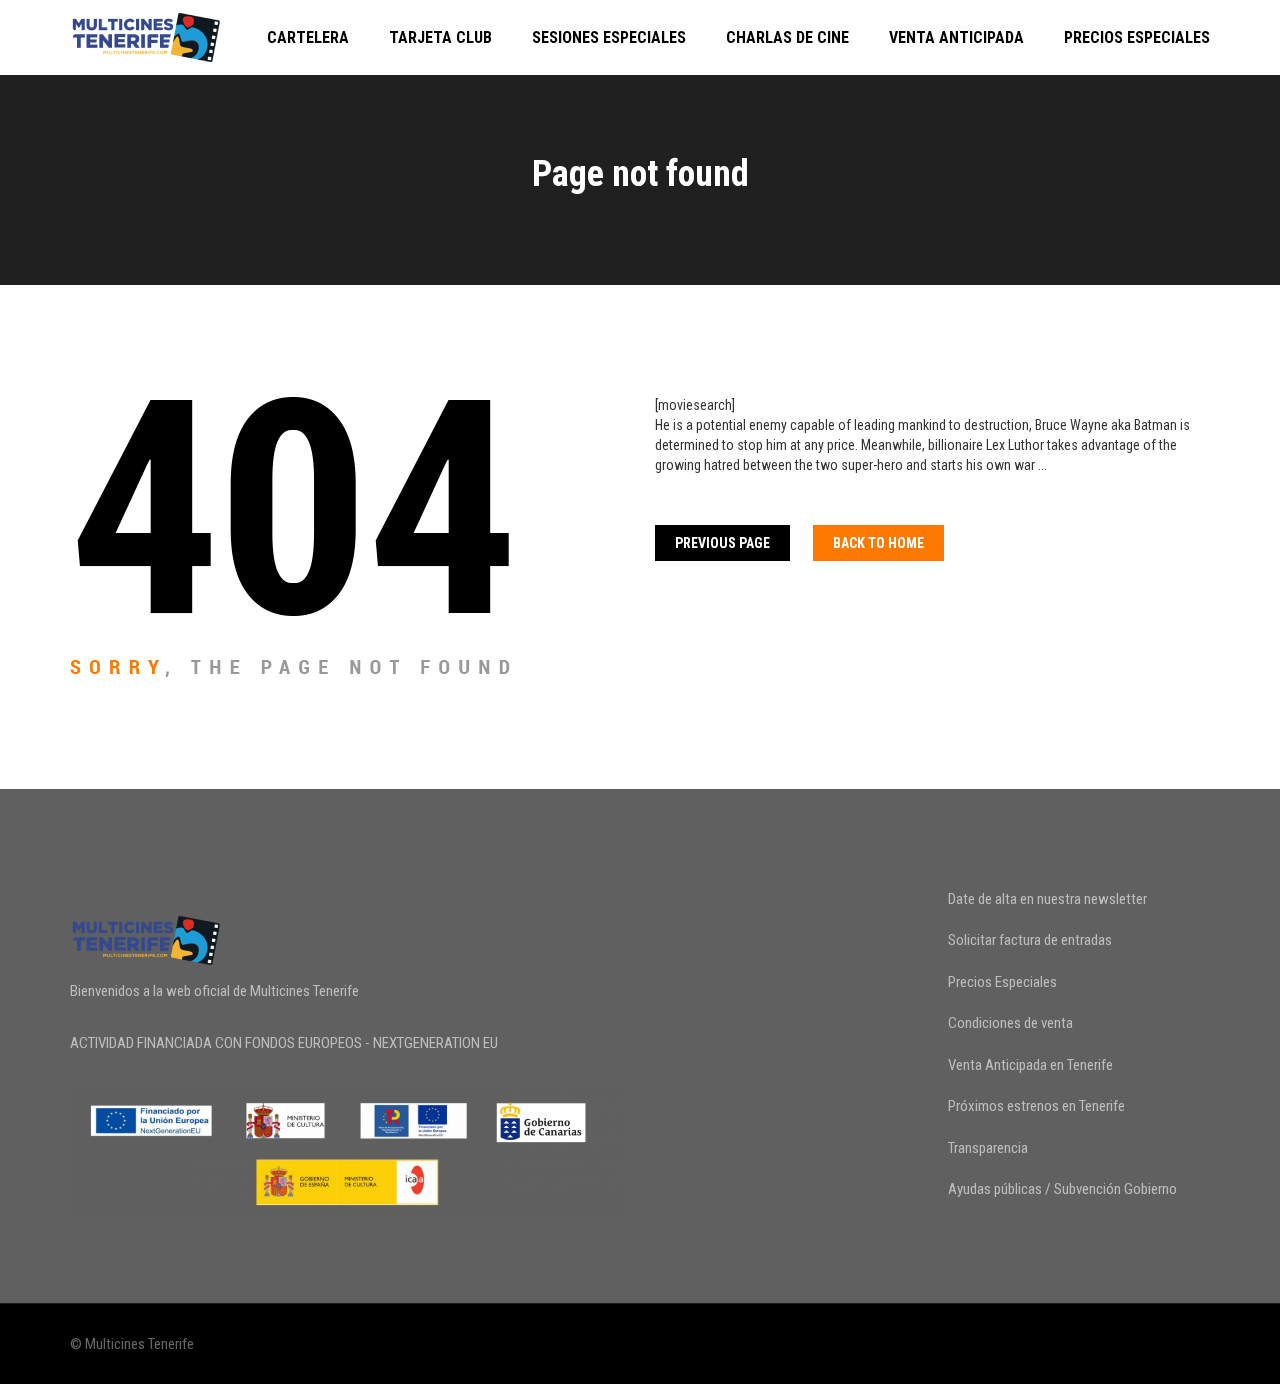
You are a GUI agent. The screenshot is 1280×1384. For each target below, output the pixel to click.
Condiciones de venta (1010, 1023)
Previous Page (722, 543)
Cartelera (308, 37)
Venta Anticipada (956, 37)
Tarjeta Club (440, 37)
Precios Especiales (1137, 37)
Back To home (878, 543)
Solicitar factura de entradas (1030, 940)
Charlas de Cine (787, 37)
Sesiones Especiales (609, 37)
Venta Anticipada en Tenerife (1030, 1065)
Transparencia (988, 1148)
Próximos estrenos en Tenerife (1036, 1106)
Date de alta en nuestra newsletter (1047, 899)
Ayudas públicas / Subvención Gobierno (1062, 1189)
